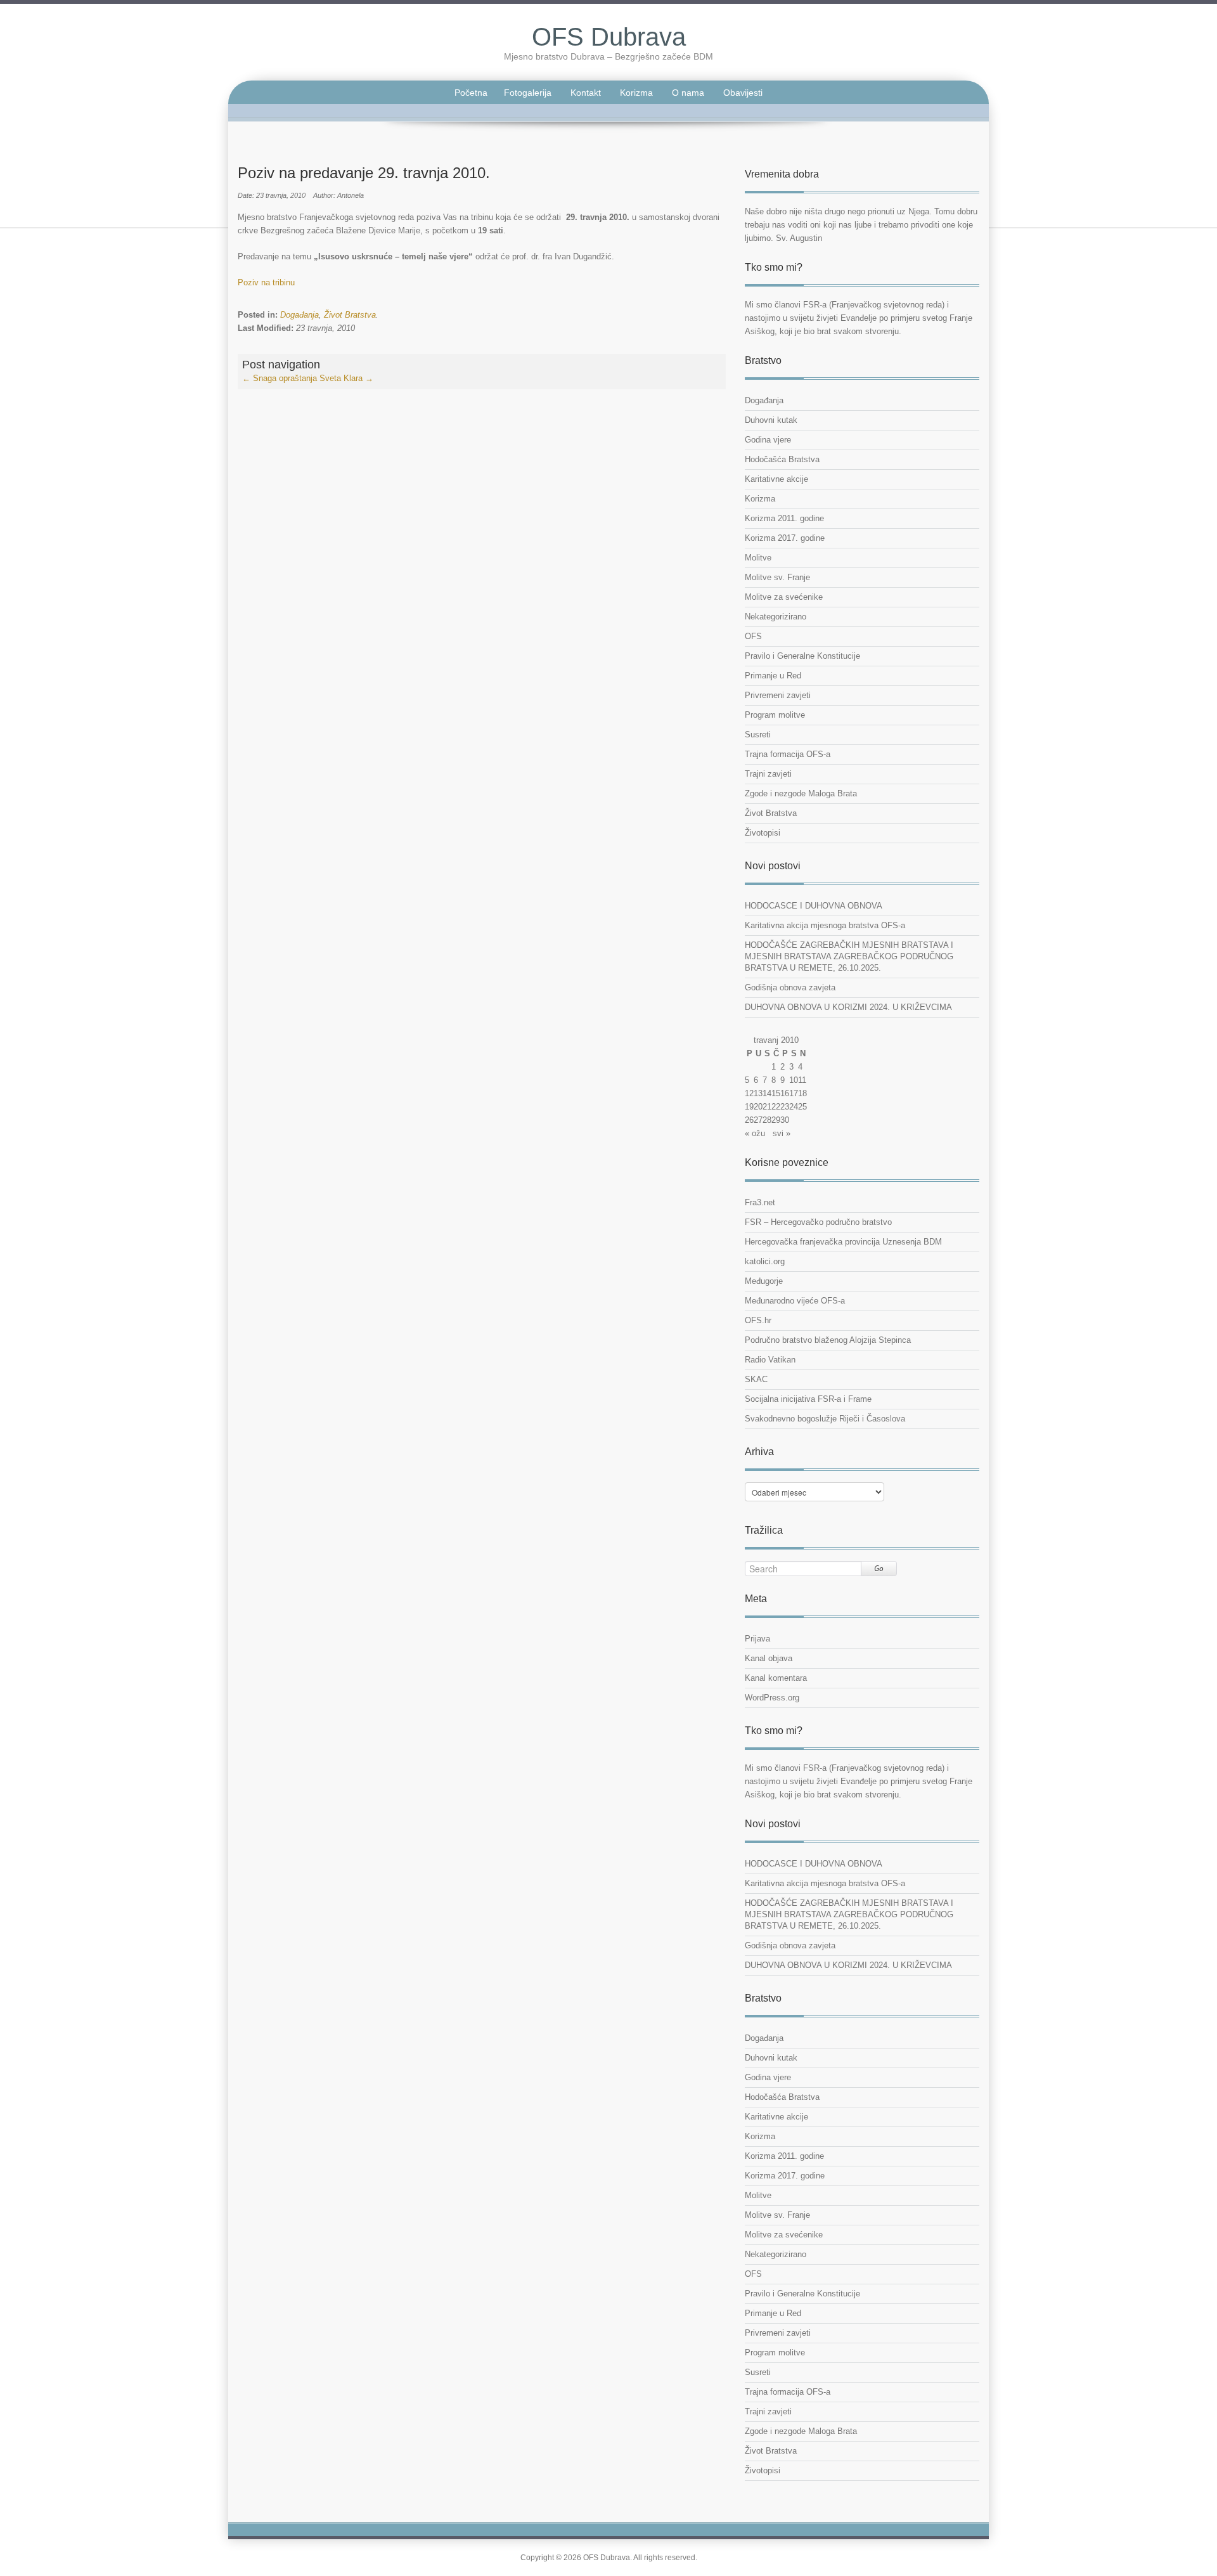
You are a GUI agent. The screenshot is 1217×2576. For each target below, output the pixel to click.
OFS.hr (758, 1320)
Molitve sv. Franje (777, 577)
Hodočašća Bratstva (782, 459)
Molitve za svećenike (784, 597)
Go (879, 1568)
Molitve (758, 558)
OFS (753, 636)
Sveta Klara (346, 378)
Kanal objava (769, 1658)
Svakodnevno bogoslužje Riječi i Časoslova (825, 1419)
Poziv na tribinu (266, 282)
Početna (471, 93)
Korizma (636, 93)
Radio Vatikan (770, 1360)
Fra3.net (760, 1202)
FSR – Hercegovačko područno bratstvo (818, 1222)
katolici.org (765, 1261)
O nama (688, 93)
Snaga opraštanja (280, 378)
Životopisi (763, 833)
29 (776, 1120)
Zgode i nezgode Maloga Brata (801, 793)
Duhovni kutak (771, 420)
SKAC (756, 1379)
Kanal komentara (776, 1678)
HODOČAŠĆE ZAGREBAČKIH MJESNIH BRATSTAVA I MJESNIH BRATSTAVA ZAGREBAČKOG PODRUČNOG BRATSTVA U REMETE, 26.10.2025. (849, 956)
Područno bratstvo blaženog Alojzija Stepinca (828, 1340)
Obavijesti (743, 93)
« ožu (755, 1133)
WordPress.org (772, 1698)
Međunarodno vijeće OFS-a (795, 1301)
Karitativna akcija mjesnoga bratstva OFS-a (825, 925)
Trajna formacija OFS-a (788, 754)
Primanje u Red (773, 676)
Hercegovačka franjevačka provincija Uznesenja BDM (843, 1242)
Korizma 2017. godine (785, 538)
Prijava (757, 1639)
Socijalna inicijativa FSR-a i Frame (808, 1399)
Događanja (299, 315)
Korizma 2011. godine (784, 518)
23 (785, 1107)
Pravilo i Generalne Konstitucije (802, 656)
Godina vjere (768, 440)
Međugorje (764, 1281)
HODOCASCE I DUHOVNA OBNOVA (814, 906)
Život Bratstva (350, 315)
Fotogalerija (528, 93)
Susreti (758, 735)
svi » (782, 1133)
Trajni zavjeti (768, 774)
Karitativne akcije (776, 479)
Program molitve (775, 715)
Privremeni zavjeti (778, 695)
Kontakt (586, 93)
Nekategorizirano (776, 617)
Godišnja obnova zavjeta (790, 987)
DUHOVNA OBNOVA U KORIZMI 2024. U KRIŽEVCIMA (848, 1007)
